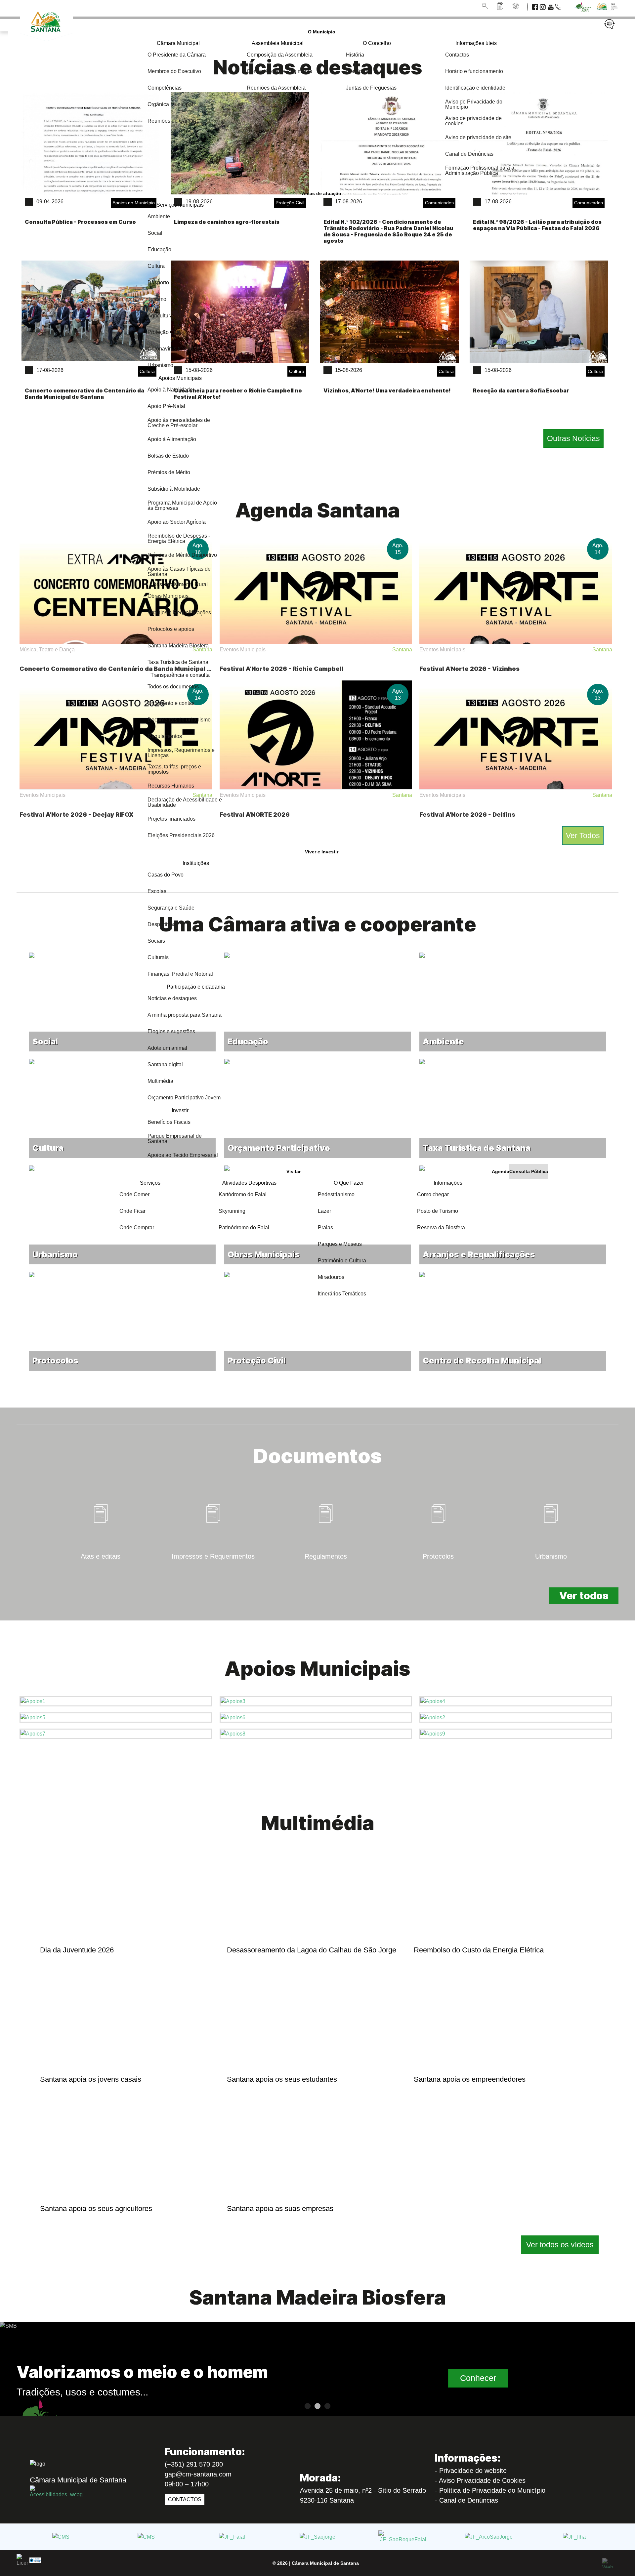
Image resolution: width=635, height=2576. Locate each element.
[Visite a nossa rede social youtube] (551, 6)
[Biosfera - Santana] (582, 6)
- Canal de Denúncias (466, 2500)
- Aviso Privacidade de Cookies (480, 2480)
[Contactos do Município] (559, 6)
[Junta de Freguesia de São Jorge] (317, 2537)
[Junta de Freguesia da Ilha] (574, 2537)
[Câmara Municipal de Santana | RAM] (45, 32)
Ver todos (584, 1596)
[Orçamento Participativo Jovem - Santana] (605, 6)
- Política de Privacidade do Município (490, 2490)
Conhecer (478, 2378)
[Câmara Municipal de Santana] (61, 2537)
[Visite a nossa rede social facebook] (536, 6)
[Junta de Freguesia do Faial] (232, 2537)
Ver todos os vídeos (560, 2245)
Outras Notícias (573, 438)
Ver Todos (583, 836)
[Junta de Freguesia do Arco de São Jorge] (489, 2537)
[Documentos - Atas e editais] (101, 1583)
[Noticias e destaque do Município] (516, 6)
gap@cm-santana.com (198, 2474)
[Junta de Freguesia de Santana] (146, 2537)
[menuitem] (322, 32)
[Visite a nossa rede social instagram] (543, 6)
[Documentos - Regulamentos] (326, 1583)
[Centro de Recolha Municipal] (513, 1272)
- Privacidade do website (471, 2471)
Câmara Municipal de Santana (325, 2563)
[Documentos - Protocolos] (439, 1583)
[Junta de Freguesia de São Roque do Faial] (403, 2537)
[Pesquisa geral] (486, 6)
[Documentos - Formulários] (214, 1583)
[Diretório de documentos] (501, 6)
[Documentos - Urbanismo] (551, 1583)
